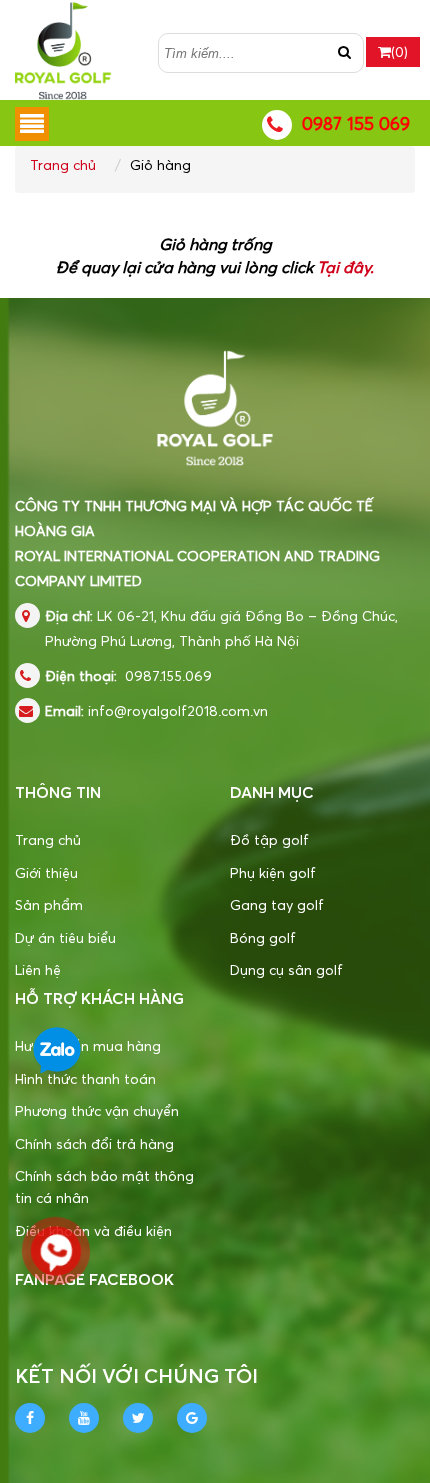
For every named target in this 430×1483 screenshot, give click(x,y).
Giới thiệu (46, 872)
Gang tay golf (277, 904)
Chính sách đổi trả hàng (94, 1143)
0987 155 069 (356, 123)
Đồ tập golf (269, 839)
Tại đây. (345, 267)
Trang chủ (63, 164)
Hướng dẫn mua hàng (88, 1045)
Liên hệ (38, 969)
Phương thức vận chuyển (97, 1110)
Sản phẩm (49, 904)
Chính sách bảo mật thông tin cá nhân (104, 1186)
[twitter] (138, 1418)
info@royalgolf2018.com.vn (178, 710)
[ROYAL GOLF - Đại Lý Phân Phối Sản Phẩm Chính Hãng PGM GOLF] (63, 47)
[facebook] (30, 1418)
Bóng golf (263, 937)
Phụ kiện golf (273, 872)
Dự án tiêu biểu (65, 937)
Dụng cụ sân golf (286, 969)
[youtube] (84, 1418)
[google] (192, 1418)
